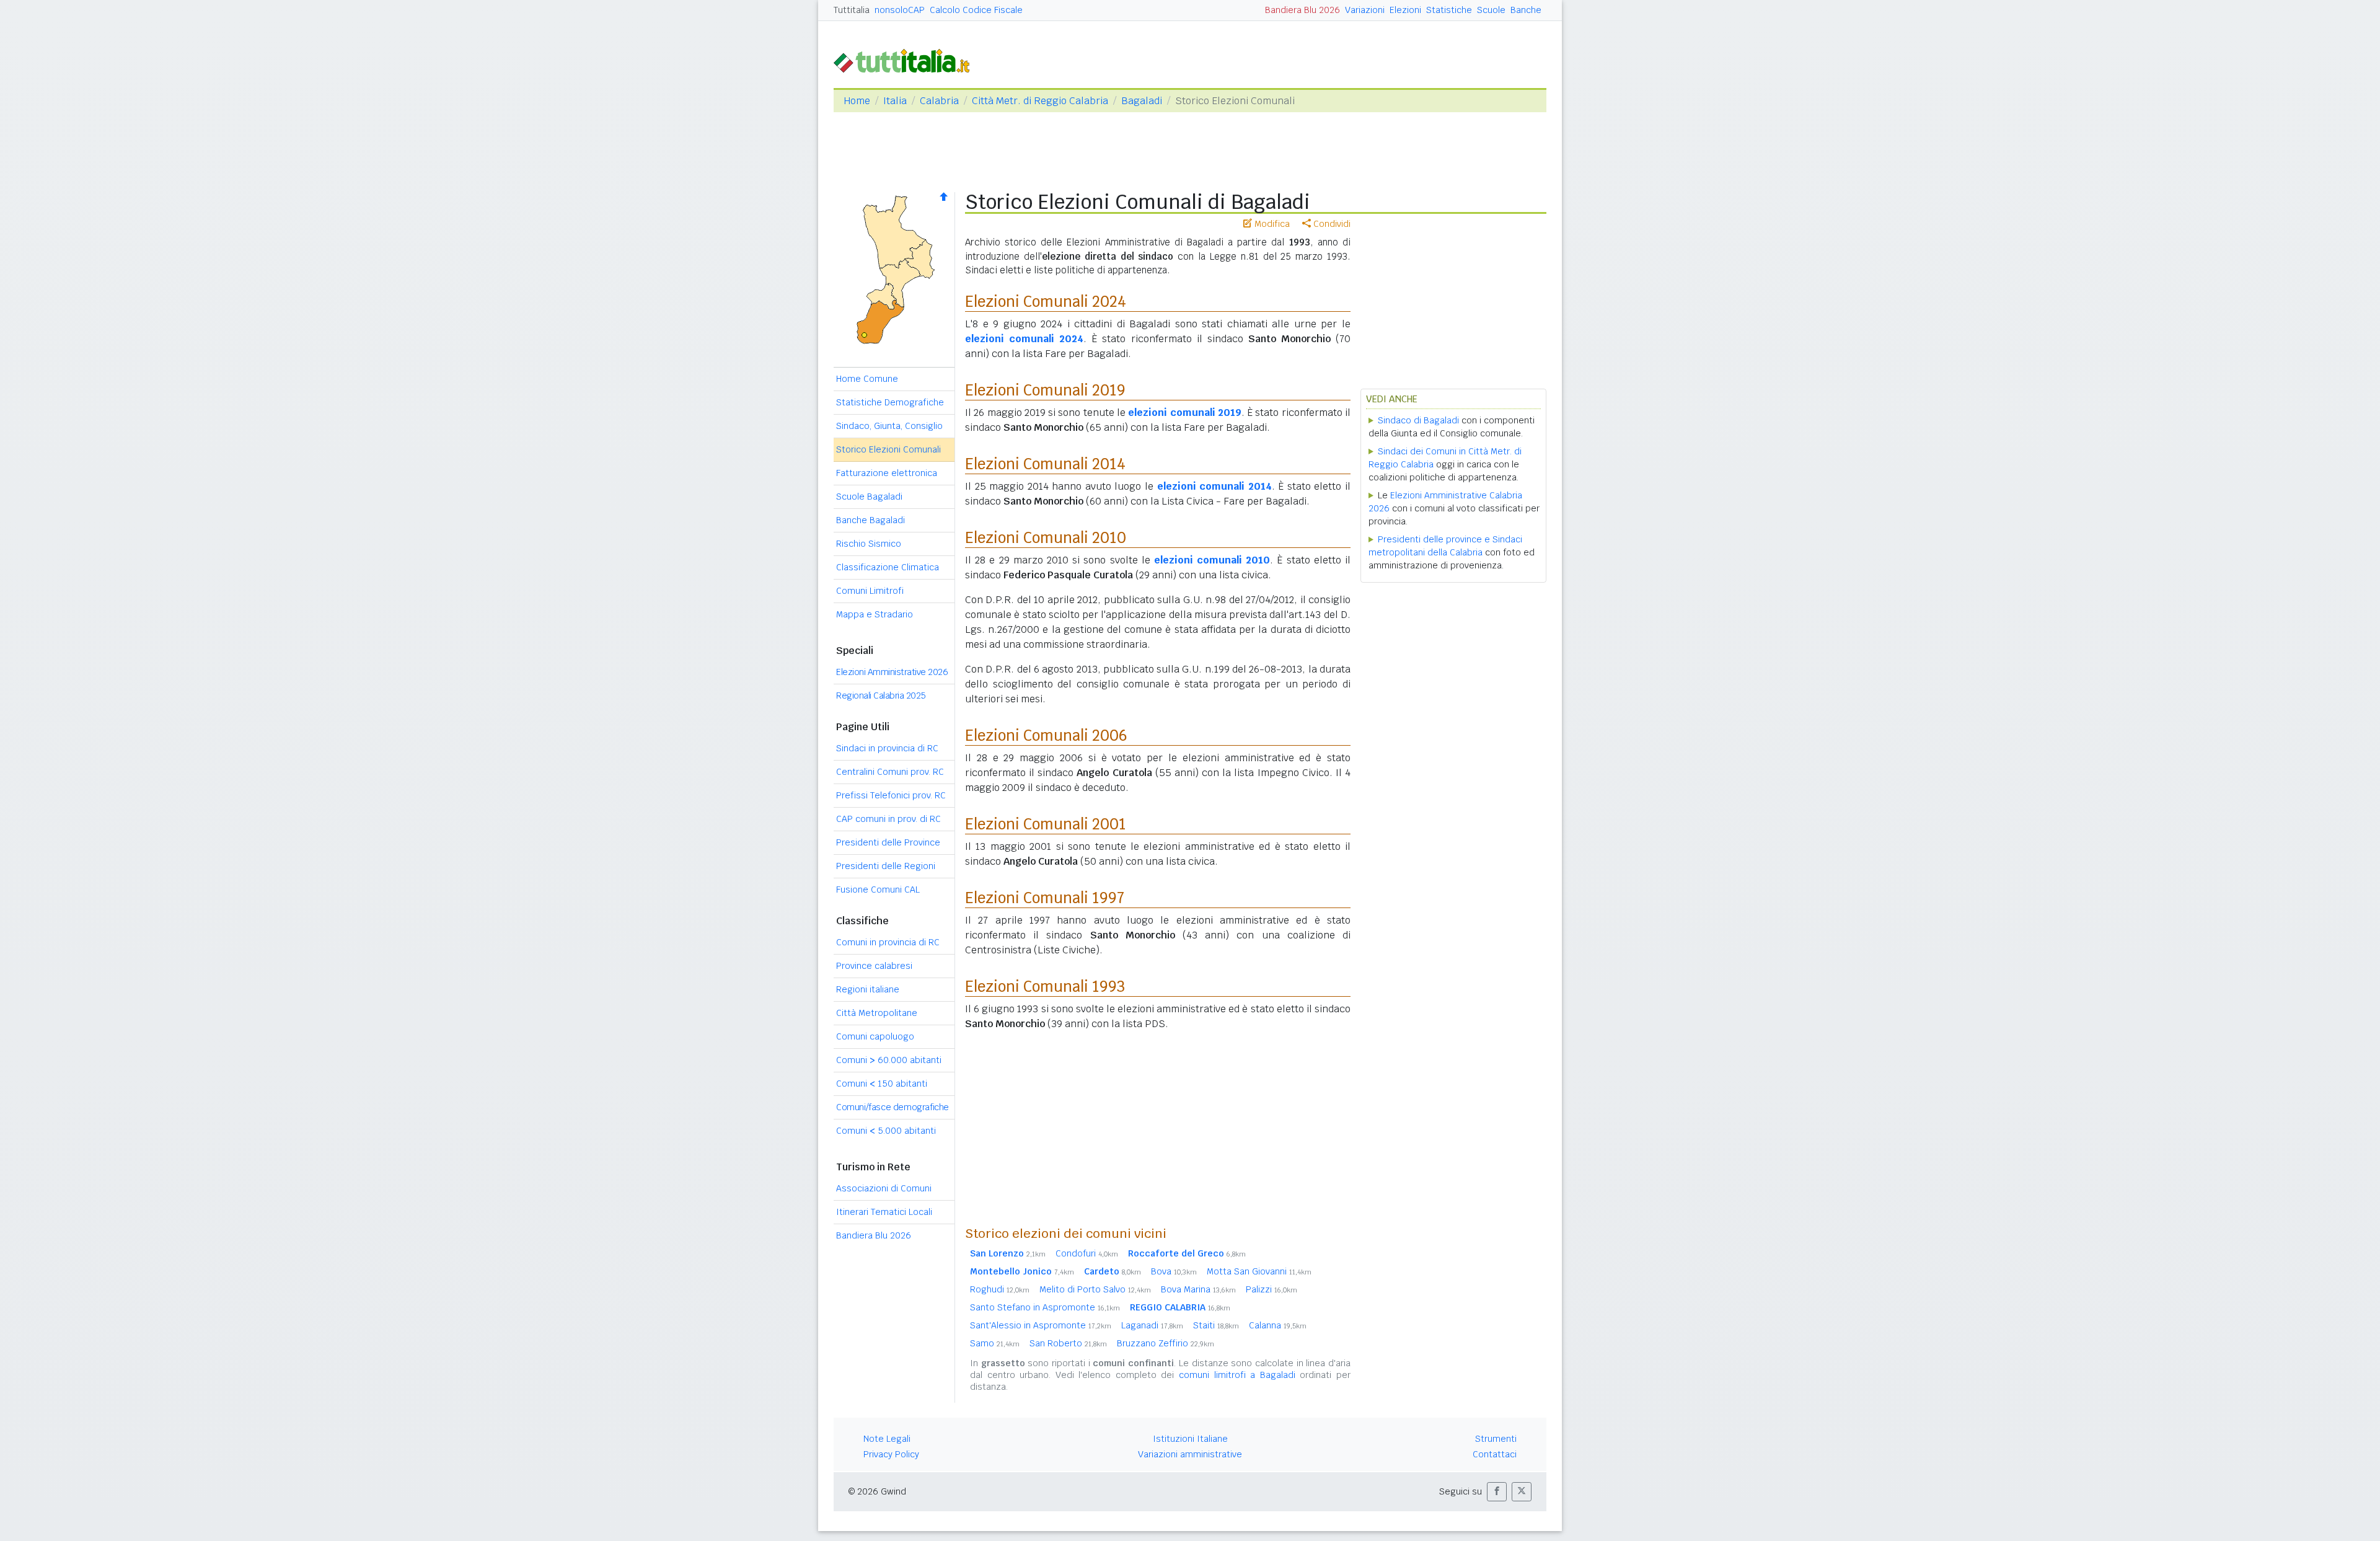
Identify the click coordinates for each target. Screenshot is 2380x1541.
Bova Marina (1198, 1289)
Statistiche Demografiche (890, 402)
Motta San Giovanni (1259, 1271)
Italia (895, 101)
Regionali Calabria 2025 (881, 695)
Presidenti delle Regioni (886, 866)
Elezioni (1405, 10)
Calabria (939, 101)
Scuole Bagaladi (869, 497)
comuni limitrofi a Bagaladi (1237, 1375)
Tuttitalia (852, 10)
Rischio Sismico (869, 544)
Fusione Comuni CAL (878, 890)
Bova (1174, 1271)
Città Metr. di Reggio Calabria (1040, 101)
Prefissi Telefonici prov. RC (891, 795)
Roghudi (1000, 1289)
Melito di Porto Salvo (1095, 1289)
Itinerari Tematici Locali (884, 1212)
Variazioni (1365, 10)
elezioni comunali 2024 (1024, 339)
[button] (1497, 1492)
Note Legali (887, 1439)
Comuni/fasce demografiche (892, 1107)
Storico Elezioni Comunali (888, 449)
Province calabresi (874, 966)
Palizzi (1272, 1289)
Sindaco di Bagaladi (1418, 420)
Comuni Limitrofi (870, 591)
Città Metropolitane (877, 1013)
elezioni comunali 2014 (1214, 486)
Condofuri (1087, 1253)
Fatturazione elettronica (887, 473)
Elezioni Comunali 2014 (1045, 464)
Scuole (1491, 10)
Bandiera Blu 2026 (1302, 10)
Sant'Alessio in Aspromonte (1041, 1325)
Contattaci (1495, 1454)
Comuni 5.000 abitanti (886, 1131)
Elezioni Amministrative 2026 (892, 672)
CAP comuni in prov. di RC (888, 819)
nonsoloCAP (900, 10)
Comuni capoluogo (875, 1036)
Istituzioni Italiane (1190, 1439)
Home (857, 101)
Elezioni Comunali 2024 (1046, 302)
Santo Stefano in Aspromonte (1045, 1307)
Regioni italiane (868, 989)
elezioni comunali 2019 (1185, 413)
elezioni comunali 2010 (1212, 560)
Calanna (1278, 1325)
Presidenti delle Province (888, 842)
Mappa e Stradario (875, 614)
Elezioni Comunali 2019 (1045, 390)
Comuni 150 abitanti (882, 1084)
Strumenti (1496, 1439)
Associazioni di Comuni (884, 1188)
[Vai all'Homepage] (907, 60)
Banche (1526, 10)
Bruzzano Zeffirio (1166, 1343)
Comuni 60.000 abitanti (889, 1060)
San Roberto (1068, 1343)
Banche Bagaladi (870, 520)
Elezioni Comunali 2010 (1046, 538)
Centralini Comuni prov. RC (890, 772)
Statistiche (1449, 10)
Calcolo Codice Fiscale (976, 10)
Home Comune (867, 379)
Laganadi (1152, 1325)
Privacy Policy (891, 1454)
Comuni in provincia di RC (888, 942)
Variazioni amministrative (1190, 1454)
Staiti (1216, 1325)
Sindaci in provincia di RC (887, 748)
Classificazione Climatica (888, 567)
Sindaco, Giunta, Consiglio (889, 426)
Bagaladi (1142, 101)
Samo (995, 1343)
